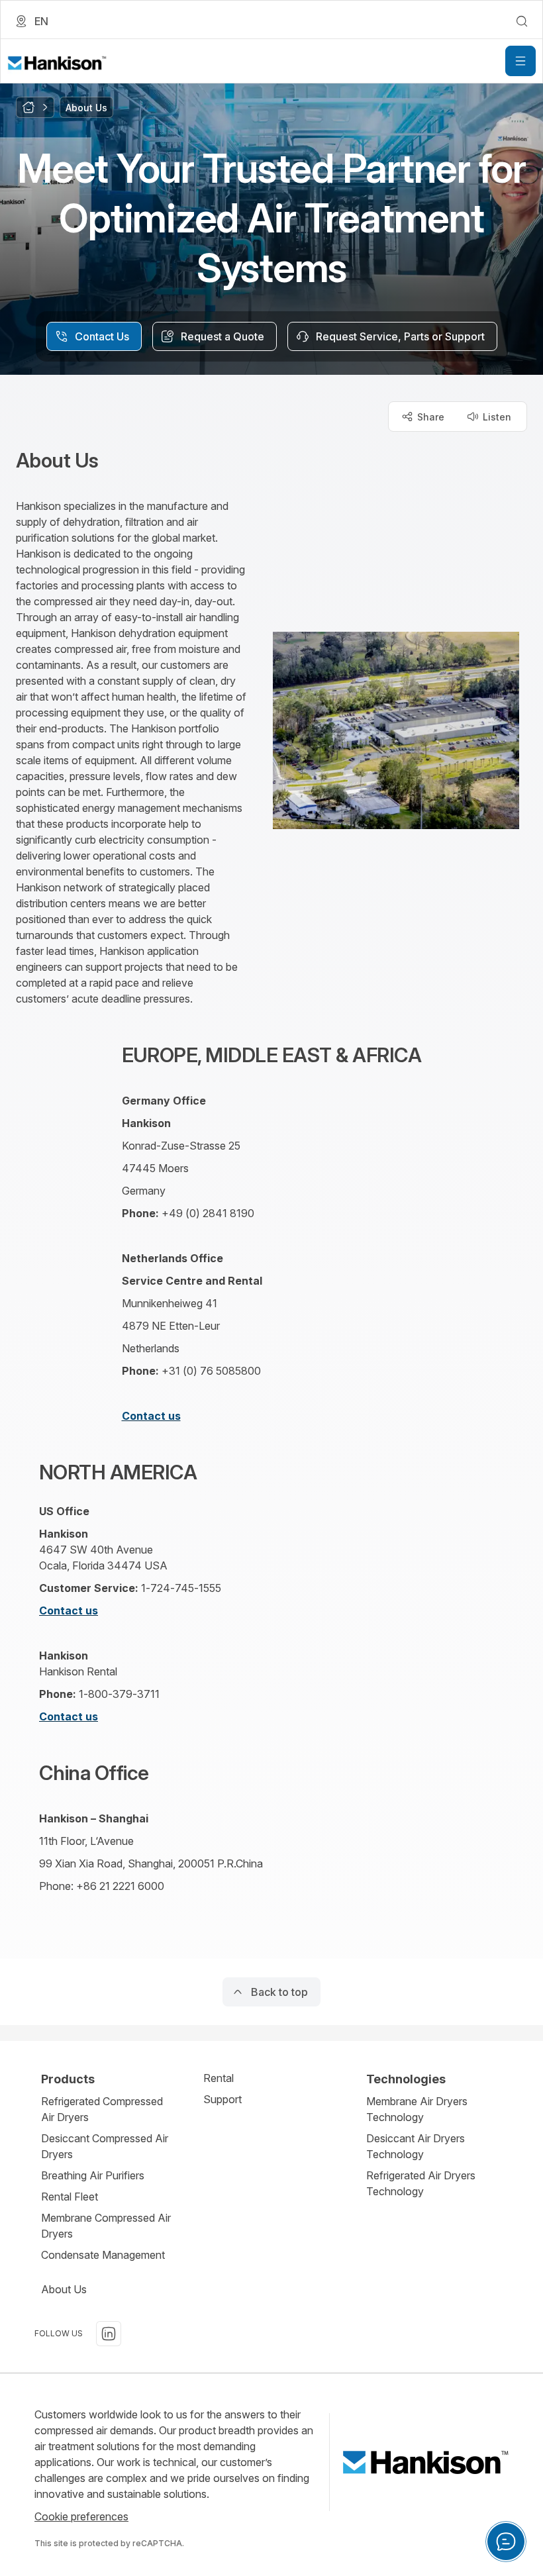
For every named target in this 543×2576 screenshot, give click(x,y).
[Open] (520, 61)
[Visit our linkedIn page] (109, 2334)
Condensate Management (103, 2255)
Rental (219, 2078)
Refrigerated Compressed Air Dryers (102, 2109)
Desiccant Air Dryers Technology (416, 2146)
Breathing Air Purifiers (93, 2175)
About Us (64, 2289)
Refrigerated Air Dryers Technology (421, 2183)
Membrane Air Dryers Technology (417, 2109)
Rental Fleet (70, 2197)
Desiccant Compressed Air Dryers (105, 2146)
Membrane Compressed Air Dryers (106, 2226)
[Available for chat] (506, 2542)
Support (222, 2099)
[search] (522, 21)
